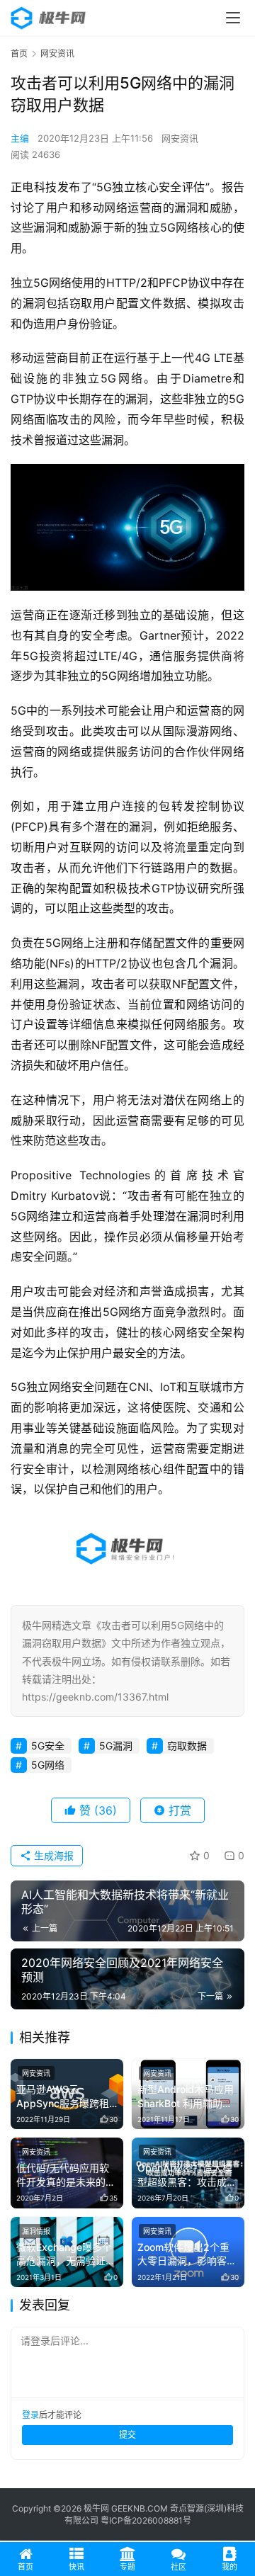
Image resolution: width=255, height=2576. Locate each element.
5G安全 (48, 1746)
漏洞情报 (36, 2231)
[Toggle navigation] (233, 18)
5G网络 (48, 1765)
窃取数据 (187, 1746)
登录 (30, 2415)
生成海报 (52, 1855)
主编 (20, 138)
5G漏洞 (116, 1746)
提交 (127, 2435)
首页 (19, 53)
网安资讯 (180, 138)
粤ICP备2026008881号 (146, 2520)
